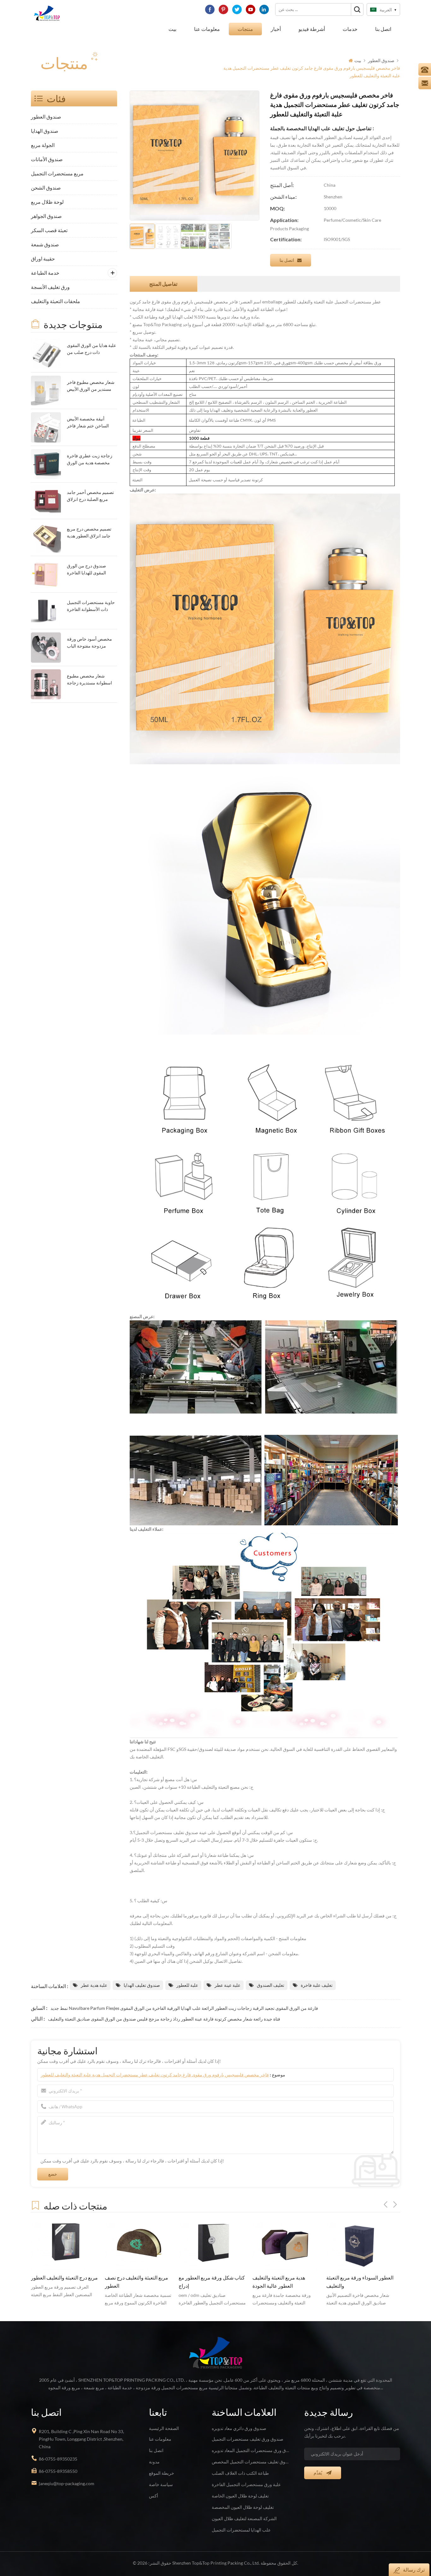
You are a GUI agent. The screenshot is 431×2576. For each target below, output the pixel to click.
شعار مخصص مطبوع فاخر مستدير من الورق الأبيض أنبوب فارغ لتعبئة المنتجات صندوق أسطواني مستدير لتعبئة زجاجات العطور (91, 386)
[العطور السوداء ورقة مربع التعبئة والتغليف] (286, 2244)
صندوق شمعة (45, 244)
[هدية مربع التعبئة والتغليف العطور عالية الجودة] (212, 2244)
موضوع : (163, 2075)
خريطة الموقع (162, 2473)
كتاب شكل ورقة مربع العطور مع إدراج (138, 2282)
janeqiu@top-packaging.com (67, 2483)
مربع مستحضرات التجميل (57, 173)
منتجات (245, 29)
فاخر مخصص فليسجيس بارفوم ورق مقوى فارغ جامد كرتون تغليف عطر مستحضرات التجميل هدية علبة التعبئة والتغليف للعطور (155, 2075)
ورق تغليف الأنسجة (50, 287)
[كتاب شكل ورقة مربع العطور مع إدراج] (139, 2244)
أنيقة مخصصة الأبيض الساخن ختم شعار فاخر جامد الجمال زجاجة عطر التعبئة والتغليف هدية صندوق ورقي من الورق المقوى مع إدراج (89, 423)
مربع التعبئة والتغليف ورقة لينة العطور (357, 2282)
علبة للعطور (187, 1985)
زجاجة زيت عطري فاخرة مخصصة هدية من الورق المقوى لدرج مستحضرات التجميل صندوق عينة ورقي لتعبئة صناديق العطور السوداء (91, 460)
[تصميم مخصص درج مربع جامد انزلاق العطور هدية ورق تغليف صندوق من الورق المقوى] (46, 537)
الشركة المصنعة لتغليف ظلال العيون (244, 2518)
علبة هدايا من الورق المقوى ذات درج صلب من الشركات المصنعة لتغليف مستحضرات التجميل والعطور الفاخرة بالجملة (92, 349)
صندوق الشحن (46, 188)
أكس (154, 2496)
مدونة (154, 2462)
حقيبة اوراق (43, 258)
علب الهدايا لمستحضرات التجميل (241, 2530)
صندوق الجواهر (46, 216)
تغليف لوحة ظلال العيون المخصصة (243, 2507)
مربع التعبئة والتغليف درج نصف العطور (63, 2282)
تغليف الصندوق (271, 1985)
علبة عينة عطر (227, 1985)
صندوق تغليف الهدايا (142, 1985)
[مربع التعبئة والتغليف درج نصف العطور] (65, 2244)
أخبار (276, 29)
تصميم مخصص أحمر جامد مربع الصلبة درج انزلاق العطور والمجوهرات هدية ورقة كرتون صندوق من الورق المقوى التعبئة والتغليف (90, 496)
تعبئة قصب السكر (49, 230)
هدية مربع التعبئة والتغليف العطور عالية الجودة (205, 2282)
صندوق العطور (381, 60)
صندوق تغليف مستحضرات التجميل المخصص (251, 2462)
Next (395, 2204)
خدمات (350, 29)
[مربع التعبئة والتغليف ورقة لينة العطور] (360, 2244)
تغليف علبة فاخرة (317, 1985)
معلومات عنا (207, 29)
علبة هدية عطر (94, 1985)
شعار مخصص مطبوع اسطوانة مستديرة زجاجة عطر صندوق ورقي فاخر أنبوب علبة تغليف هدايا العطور (89, 680)
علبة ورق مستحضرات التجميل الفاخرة (246, 2484)
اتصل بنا (383, 29)
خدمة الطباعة (45, 273)
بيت (172, 29)
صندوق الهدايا (45, 131)
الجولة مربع (43, 145)
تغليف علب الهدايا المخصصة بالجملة (307, 129)
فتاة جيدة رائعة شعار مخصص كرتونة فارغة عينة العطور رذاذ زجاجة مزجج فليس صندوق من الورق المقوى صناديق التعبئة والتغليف (164, 2019)
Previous (386, 2204)
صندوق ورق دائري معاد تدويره (239, 2428)
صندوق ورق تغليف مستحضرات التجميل (248, 2439)
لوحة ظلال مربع (47, 202)
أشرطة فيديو (312, 29)
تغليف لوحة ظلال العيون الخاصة (240, 2496)
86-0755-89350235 (58, 2459)
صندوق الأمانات (47, 159)
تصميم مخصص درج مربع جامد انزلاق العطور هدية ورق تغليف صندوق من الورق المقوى (89, 533)
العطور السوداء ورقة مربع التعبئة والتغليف (286, 2282)
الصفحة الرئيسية (164, 2428)
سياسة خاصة (161, 2484)
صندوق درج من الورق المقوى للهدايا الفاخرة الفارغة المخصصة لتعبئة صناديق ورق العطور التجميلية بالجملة (88, 570)
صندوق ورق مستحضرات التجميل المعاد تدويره (251, 2450)
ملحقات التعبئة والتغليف (56, 301)
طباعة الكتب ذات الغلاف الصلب (240, 2473)
